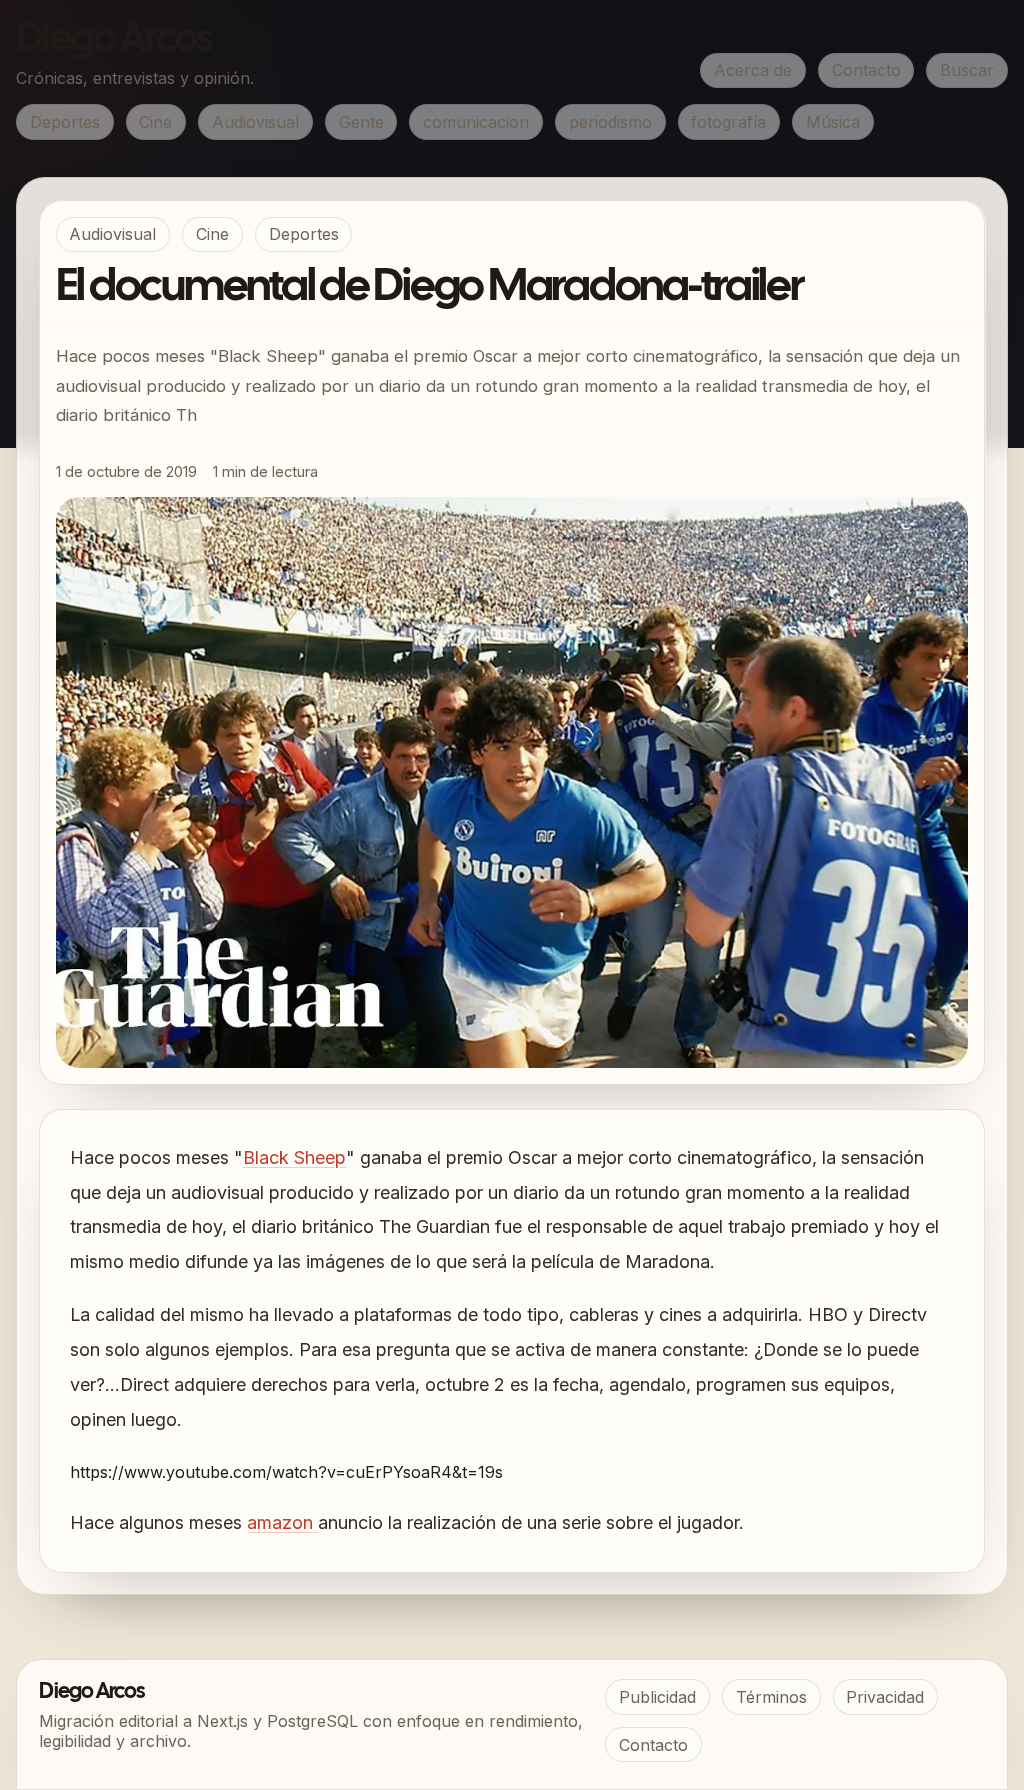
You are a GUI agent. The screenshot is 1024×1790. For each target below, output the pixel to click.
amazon (282, 1522)
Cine (155, 122)
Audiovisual (255, 122)
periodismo (610, 122)
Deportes (65, 122)
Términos (771, 1697)
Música (833, 122)
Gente (361, 122)
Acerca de (753, 70)
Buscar (967, 70)
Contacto (866, 70)
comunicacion (476, 122)
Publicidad (657, 1697)
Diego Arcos (113, 40)
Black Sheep (294, 1157)
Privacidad (885, 1697)
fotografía (728, 122)
